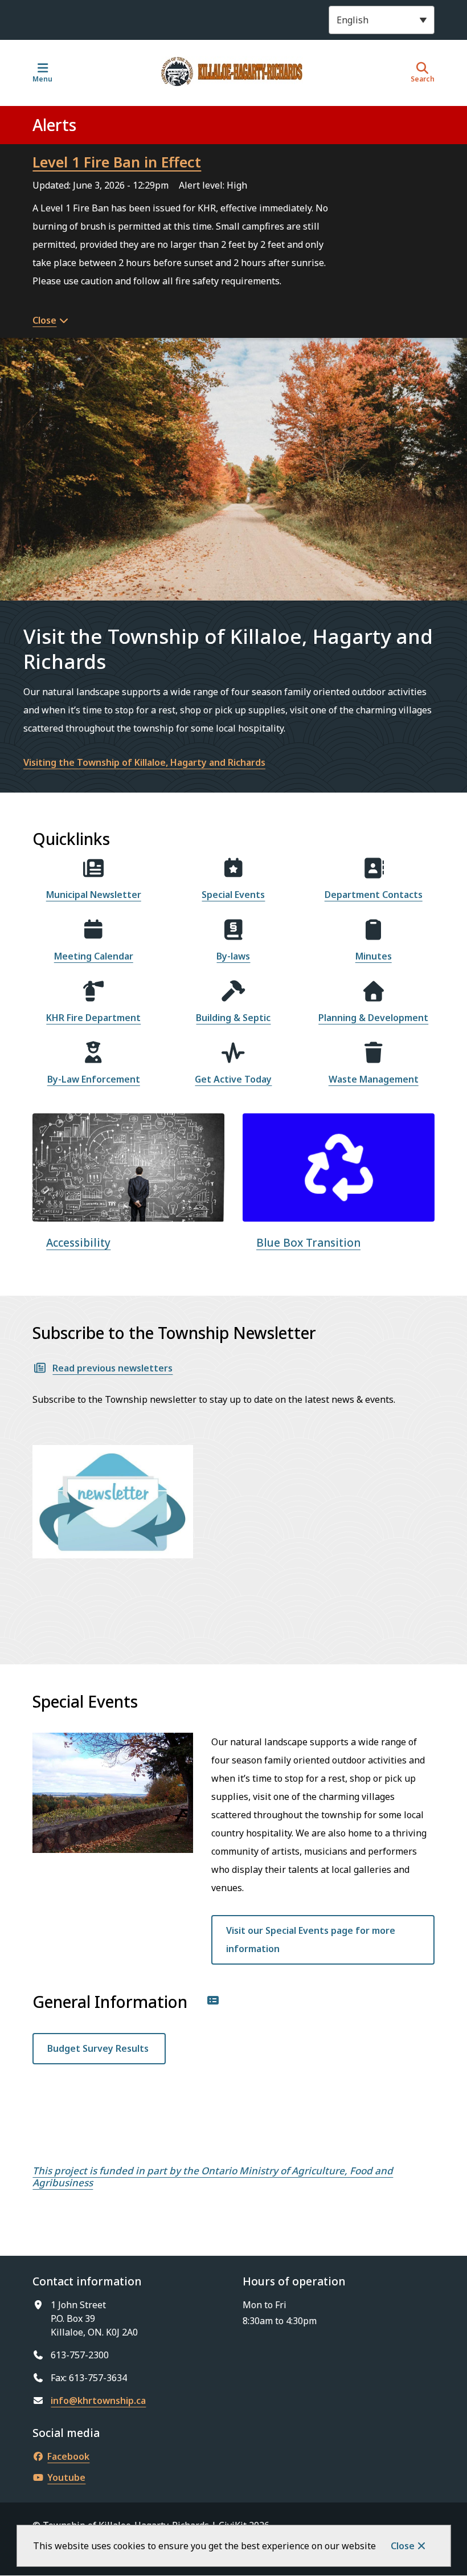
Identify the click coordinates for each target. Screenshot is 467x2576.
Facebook (68, 2456)
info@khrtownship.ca (98, 2401)
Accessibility (78, 1243)
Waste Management (374, 1079)
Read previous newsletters (112, 1368)
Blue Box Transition (308, 1243)
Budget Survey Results (99, 2048)
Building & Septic (233, 1018)
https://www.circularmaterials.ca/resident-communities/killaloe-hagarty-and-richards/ (337, 1134)
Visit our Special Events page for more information (311, 1940)
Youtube (66, 2477)
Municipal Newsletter (94, 895)
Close (403, 2546)
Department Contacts (374, 895)
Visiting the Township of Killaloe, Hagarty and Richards (144, 762)
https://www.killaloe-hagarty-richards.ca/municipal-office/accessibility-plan (123, 1134)
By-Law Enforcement (94, 1079)
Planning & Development (373, 1018)
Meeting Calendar (94, 956)
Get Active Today (233, 1079)
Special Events (233, 895)
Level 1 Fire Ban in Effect (117, 162)
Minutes (374, 956)
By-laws (233, 956)
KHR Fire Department (93, 1018)
